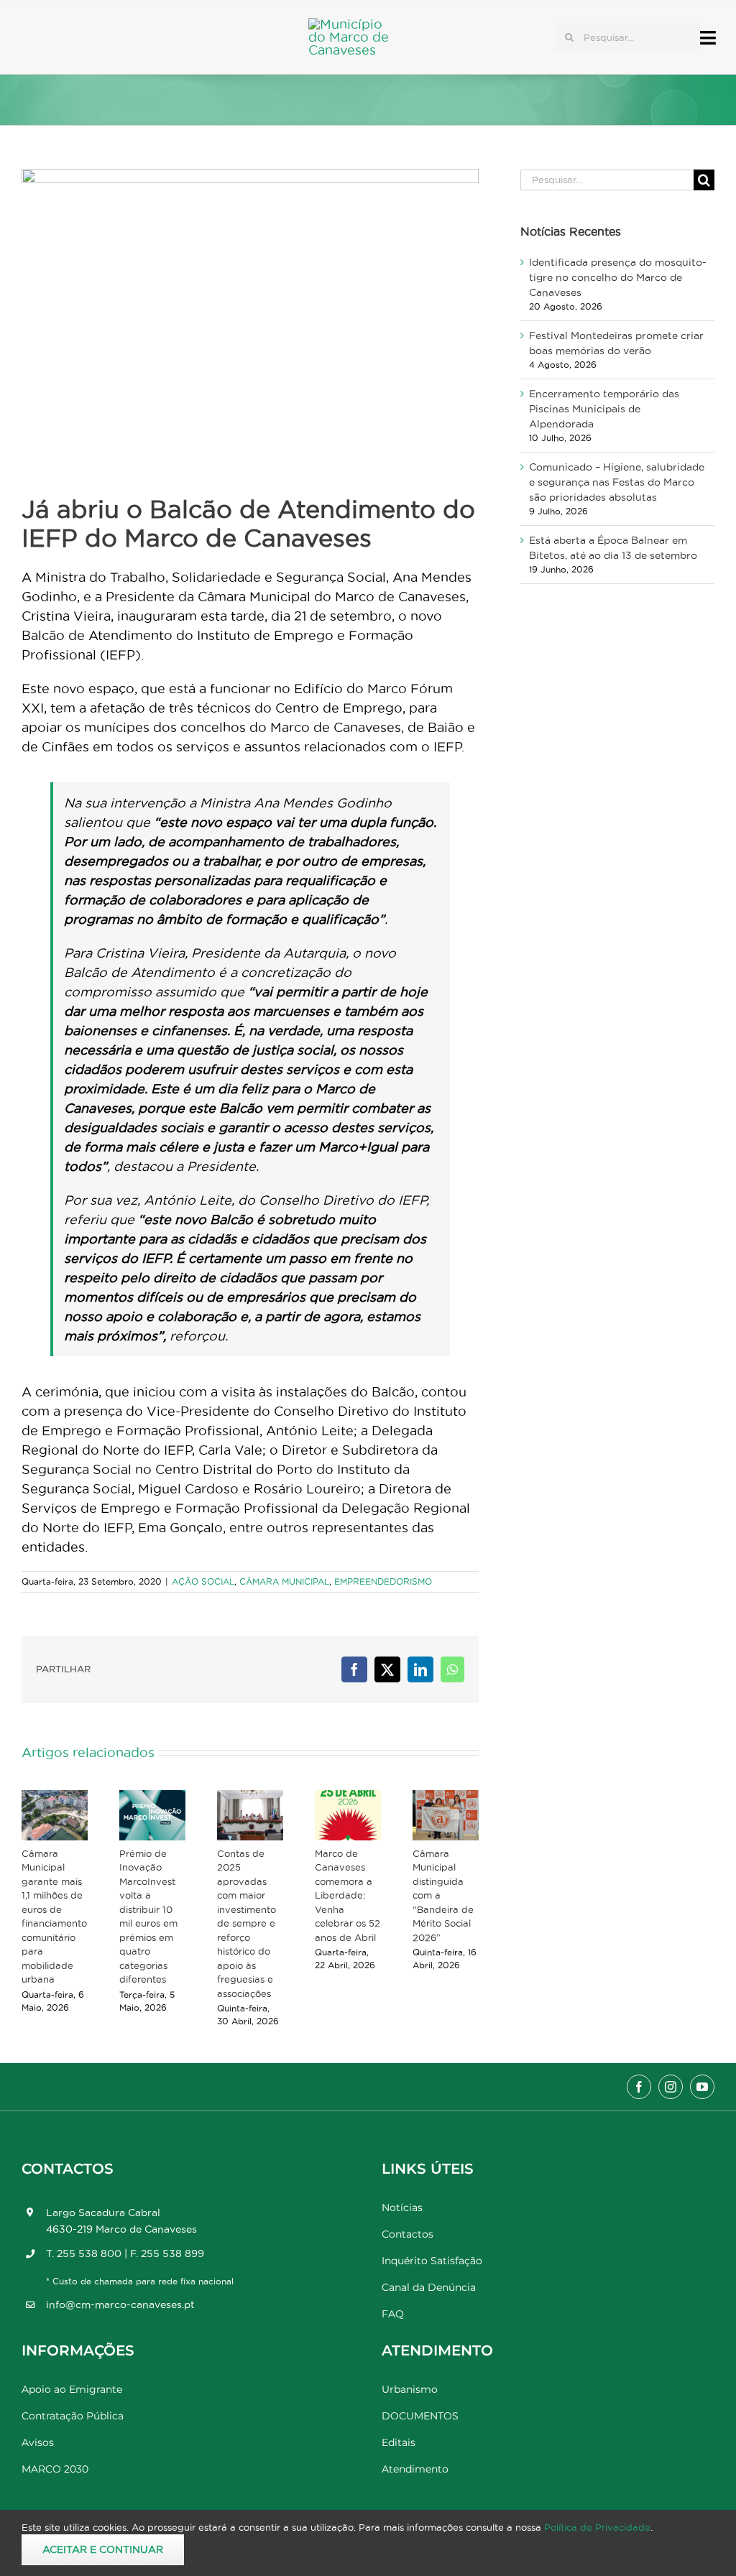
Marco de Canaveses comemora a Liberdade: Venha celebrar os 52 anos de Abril (348, 1895)
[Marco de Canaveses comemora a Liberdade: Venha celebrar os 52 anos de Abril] (348, 1815)
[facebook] (639, 2087)
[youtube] (702, 2087)
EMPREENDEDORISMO (383, 1581)
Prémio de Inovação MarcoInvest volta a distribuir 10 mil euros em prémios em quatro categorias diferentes (148, 1917)
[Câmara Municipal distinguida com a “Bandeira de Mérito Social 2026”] (446, 1815)
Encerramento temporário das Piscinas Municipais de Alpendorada (604, 409)
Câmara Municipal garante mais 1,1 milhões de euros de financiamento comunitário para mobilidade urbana (54, 1917)
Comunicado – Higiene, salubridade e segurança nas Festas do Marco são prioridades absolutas (617, 482)
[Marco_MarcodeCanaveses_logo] (355, 24)
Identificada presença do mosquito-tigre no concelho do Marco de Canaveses (618, 277)
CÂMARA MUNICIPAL (284, 1581)
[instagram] (671, 2087)
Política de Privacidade (597, 2527)
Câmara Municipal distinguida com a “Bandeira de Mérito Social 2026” (443, 1895)
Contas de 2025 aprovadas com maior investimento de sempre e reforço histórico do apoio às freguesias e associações (247, 1923)
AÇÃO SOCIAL (203, 1581)
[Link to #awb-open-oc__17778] (708, 38)
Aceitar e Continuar (103, 2549)
